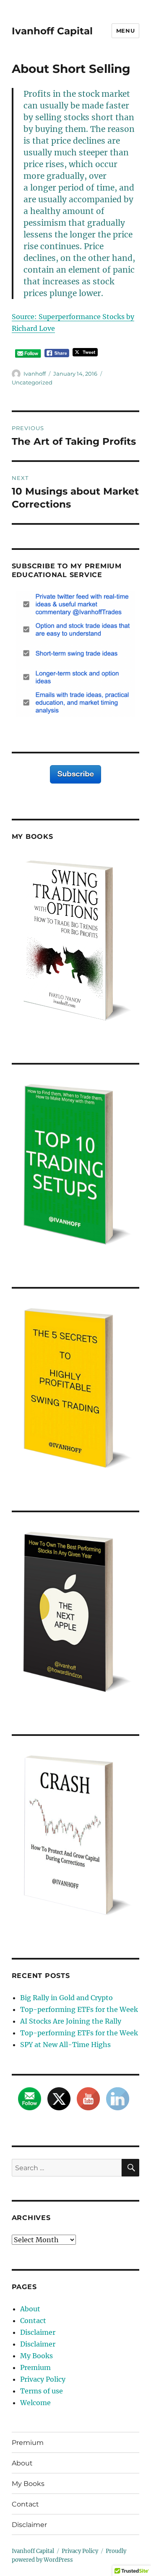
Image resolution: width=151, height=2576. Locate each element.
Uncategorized (32, 382)
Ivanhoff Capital (52, 31)
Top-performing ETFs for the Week (79, 2009)
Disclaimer (38, 2332)
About (30, 2309)
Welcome (35, 2403)
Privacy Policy (43, 2379)
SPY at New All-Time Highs (65, 2045)
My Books (36, 2356)
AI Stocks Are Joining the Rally (71, 2021)
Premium (35, 2367)
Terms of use (42, 2391)
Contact (33, 2321)
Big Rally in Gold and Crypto (66, 1998)
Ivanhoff (35, 374)
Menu (125, 31)
